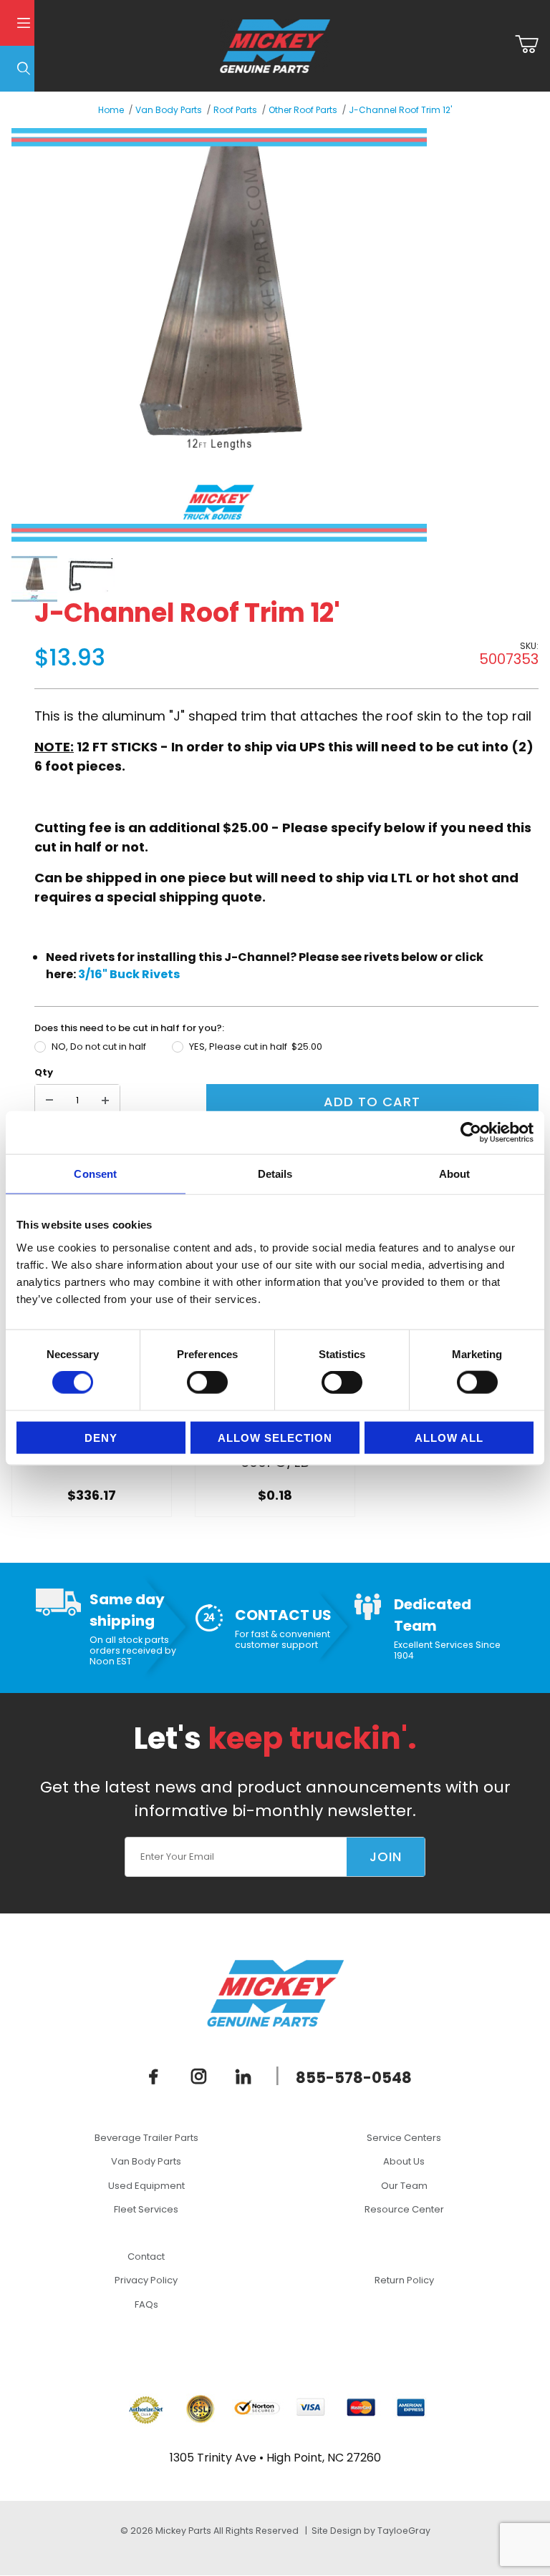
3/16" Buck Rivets (129, 974)
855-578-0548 (354, 2078)
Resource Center (404, 2209)
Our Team (404, 2186)
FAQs (146, 2304)
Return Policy (404, 2280)
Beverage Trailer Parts (146, 2138)
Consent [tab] (95, 1174)
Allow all (449, 1437)
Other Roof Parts (303, 110)
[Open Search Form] (17, 69)
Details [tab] (275, 1174)
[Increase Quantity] (105, 1101)
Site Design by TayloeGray (371, 2531)
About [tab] (455, 1174)
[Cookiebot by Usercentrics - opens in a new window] (471, 1133)
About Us (404, 2161)
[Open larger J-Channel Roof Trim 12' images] (264, 335)
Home (111, 110)
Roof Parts (235, 110)
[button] (34, 579)
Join (386, 1857)
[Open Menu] (17, 23)
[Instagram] (199, 2077)
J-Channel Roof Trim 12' (400, 110)
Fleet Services (146, 2209)
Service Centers (404, 2138)
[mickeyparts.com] (275, 45)
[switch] (207, 1382)
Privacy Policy (146, 2280)
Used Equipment (146, 2186)
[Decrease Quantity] (49, 1101)
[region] (264, 579)
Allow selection (275, 1437)
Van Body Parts (169, 110)
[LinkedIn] (243, 2077)
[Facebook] (154, 2077)
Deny (101, 1437)
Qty (44, 1072)
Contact (146, 2257)
